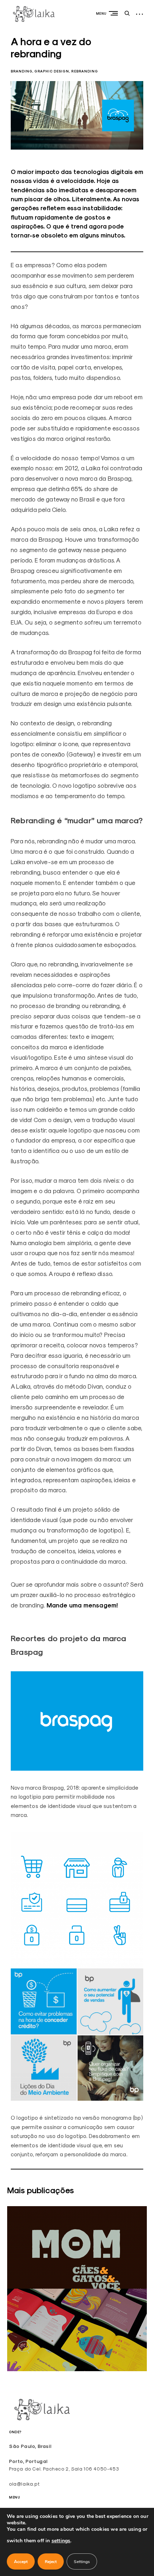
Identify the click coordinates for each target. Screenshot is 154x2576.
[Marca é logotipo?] (77, 2287)
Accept (21, 2562)
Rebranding (85, 71)
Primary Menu (115, 13)
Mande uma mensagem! (82, 1605)
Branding (21, 71)
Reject (51, 2562)
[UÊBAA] (77, 2369)
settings (61, 2541)
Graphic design (52, 71)
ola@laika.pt (24, 2484)
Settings (82, 2562)
